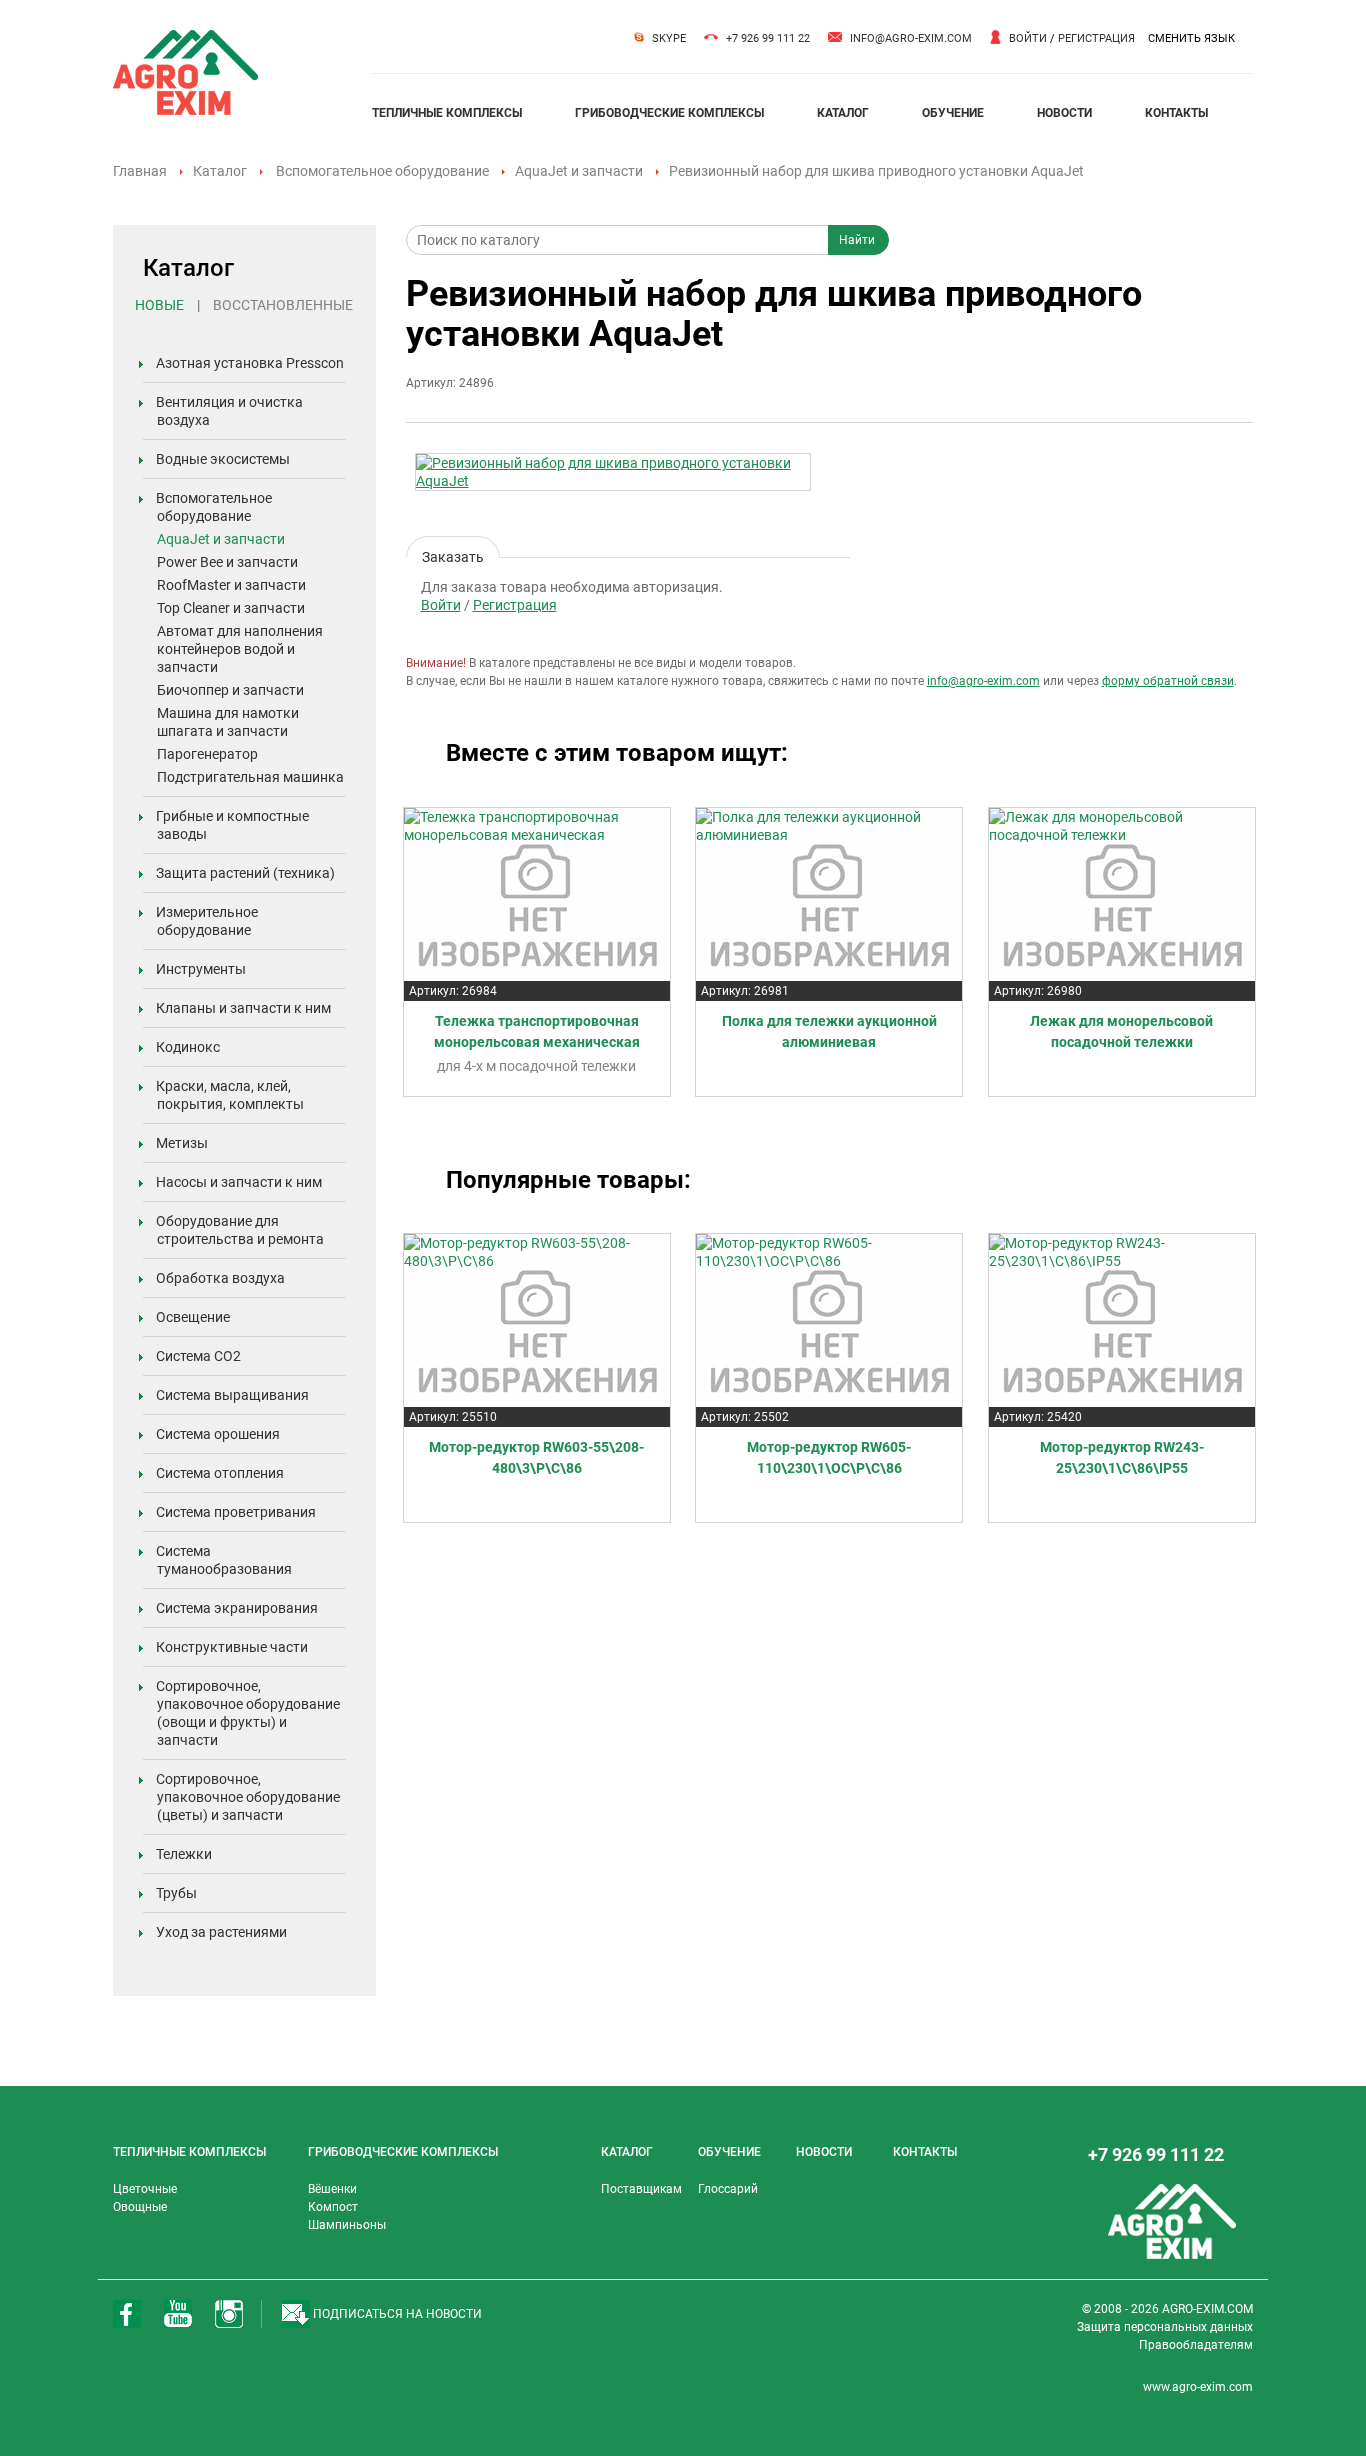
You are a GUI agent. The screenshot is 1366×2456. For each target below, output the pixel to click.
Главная (140, 171)
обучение (953, 113)
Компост (333, 2207)
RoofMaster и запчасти (231, 585)
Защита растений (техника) (245, 873)
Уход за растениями (221, 1932)
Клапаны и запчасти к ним (243, 1008)
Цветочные (145, 2189)
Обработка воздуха (220, 1278)
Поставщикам (641, 2189)
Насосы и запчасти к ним (239, 1182)
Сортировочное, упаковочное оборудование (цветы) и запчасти (248, 1797)
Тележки (184, 1854)
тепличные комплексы (447, 113)
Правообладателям (1196, 2345)
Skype (669, 38)
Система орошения (218, 1434)
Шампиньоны (347, 2225)
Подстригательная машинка (250, 777)
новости (1064, 113)
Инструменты (201, 969)
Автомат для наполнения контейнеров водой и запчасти (240, 649)
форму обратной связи (1168, 681)
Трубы (176, 1893)
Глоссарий (728, 2189)
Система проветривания (236, 1512)
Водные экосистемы (223, 459)
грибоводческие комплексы (669, 113)
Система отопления (220, 1473)
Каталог (220, 171)
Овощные (140, 2207)
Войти (1028, 38)
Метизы (182, 1143)
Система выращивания (232, 1395)
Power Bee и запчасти (227, 562)
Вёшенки (332, 2189)
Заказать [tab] (453, 553)
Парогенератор (207, 754)
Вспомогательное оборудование (382, 171)
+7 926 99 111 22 (768, 38)
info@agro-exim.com (911, 38)
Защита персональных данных (1165, 2327)
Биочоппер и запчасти (230, 690)
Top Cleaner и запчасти (231, 608)
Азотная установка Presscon (250, 363)
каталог (843, 113)
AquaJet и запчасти (579, 171)
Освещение (193, 1317)
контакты (1176, 113)
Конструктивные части (232, 1647)
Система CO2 (198, 1356)
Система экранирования (237, 1608)
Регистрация (1096, 38)
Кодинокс (188, 1047)
